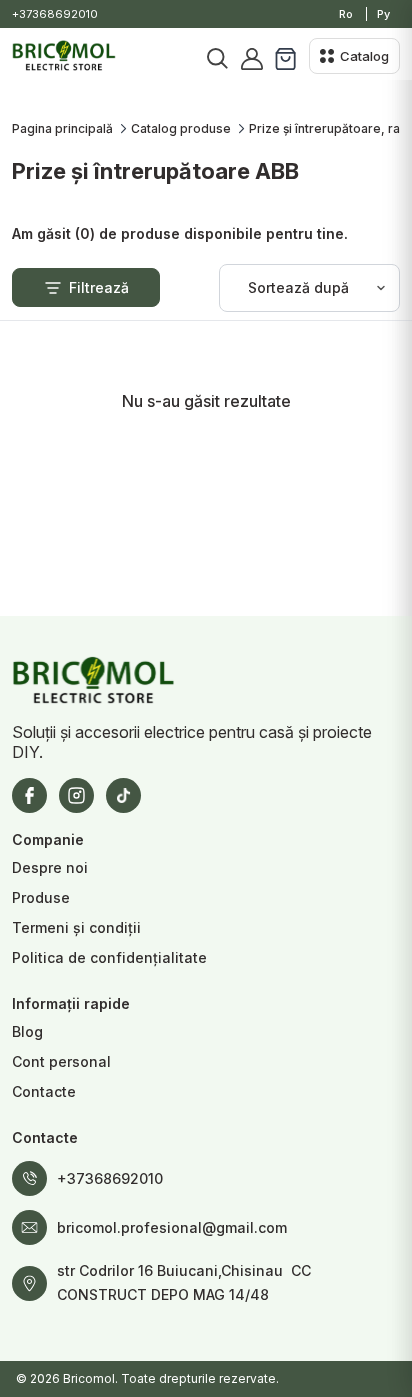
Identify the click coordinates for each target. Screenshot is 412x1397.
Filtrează (99, 287)
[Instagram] (76, 795)
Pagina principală (62, 128)
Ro (346, 14)
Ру (383, 14)
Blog (27, 1031)
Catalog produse (181, 128)
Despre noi (50, 867)
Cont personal (61, 1061)
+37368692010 (55, 14)
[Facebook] (29, 795)
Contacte (44, 1091)
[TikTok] (123, 795)
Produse (41, 897)
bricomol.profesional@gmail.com (172, 1227)
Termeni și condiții (76, 927)
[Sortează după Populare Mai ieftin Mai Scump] (309, 288)
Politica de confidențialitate (109, 957)
